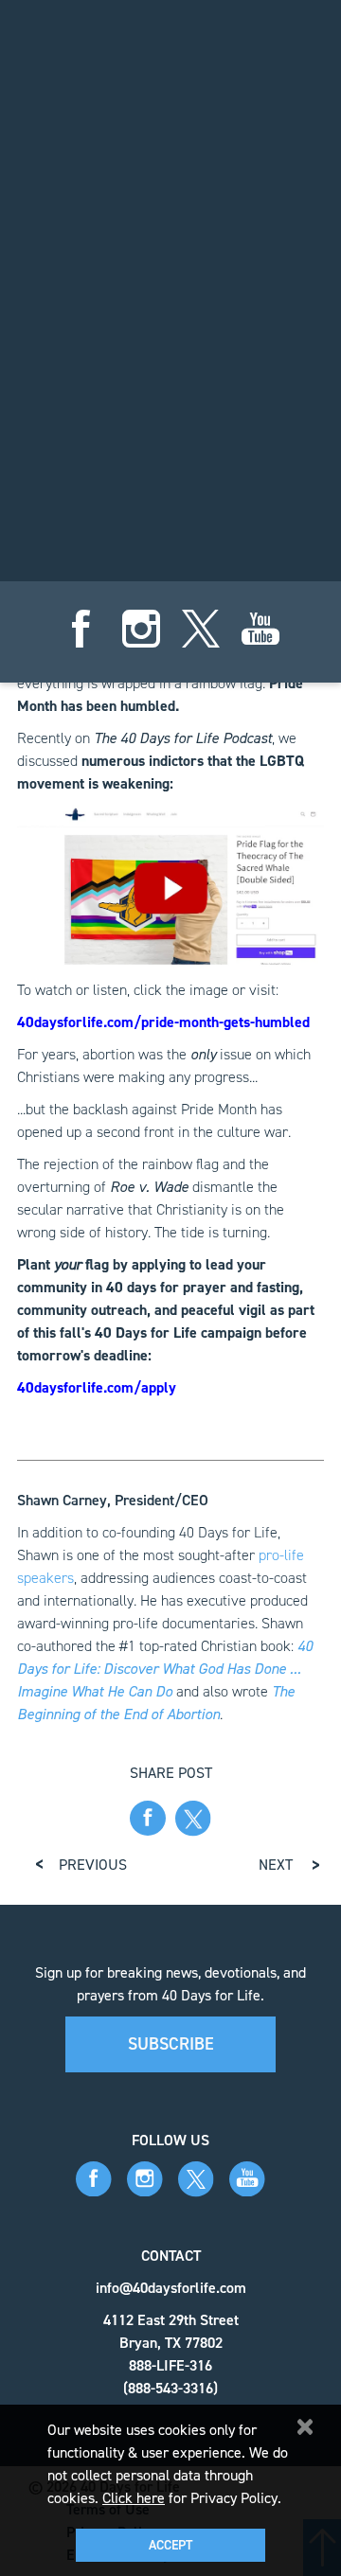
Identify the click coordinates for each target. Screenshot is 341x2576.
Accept (170, 2545)
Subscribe (171, 2044)
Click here (134, 2498)
